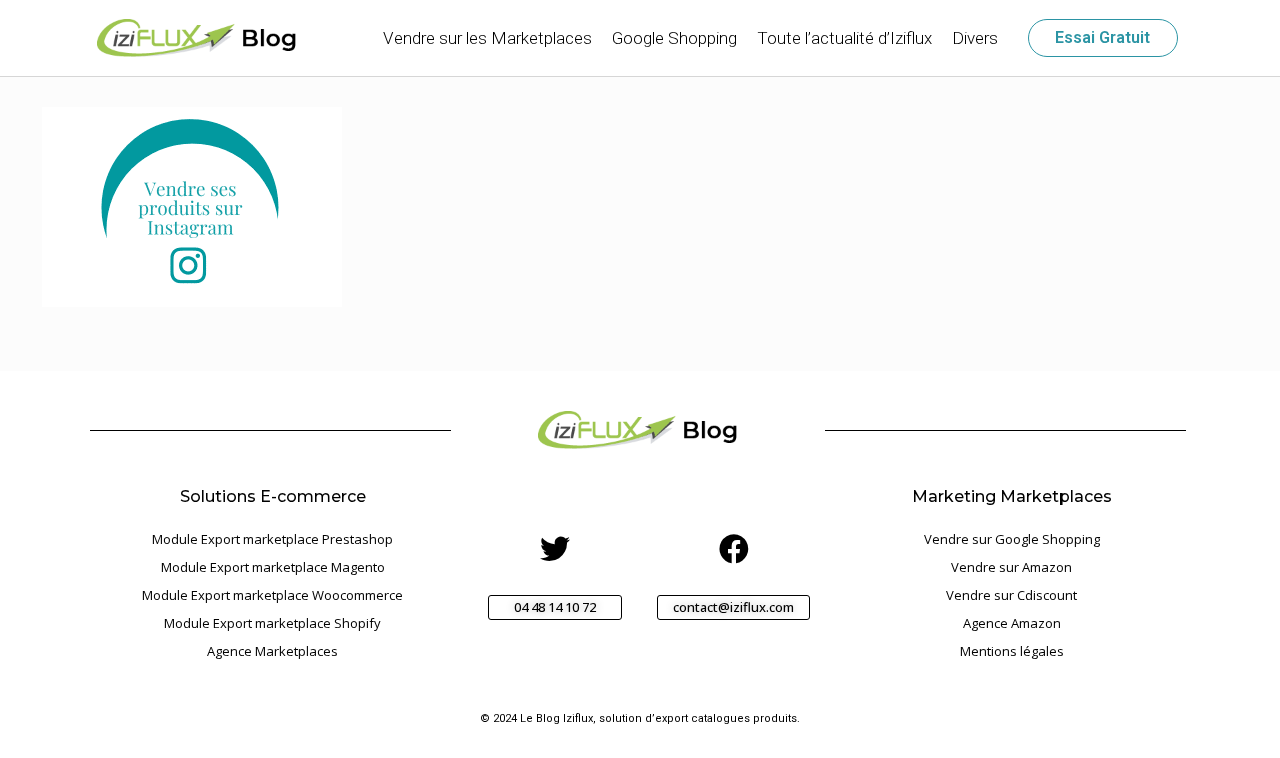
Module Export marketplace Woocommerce (272, 595)
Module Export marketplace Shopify (272, 623)
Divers (975, 38)
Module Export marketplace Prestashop (272, 539)
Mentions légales (1012, 651)
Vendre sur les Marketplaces (487, 38)
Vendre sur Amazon (1011, 567)
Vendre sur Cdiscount (1011, 595)
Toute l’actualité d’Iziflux (844, 38)
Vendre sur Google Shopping (1012, 539)
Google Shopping (674, 38)
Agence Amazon (1012, 623)
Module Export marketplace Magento (273, 567)
